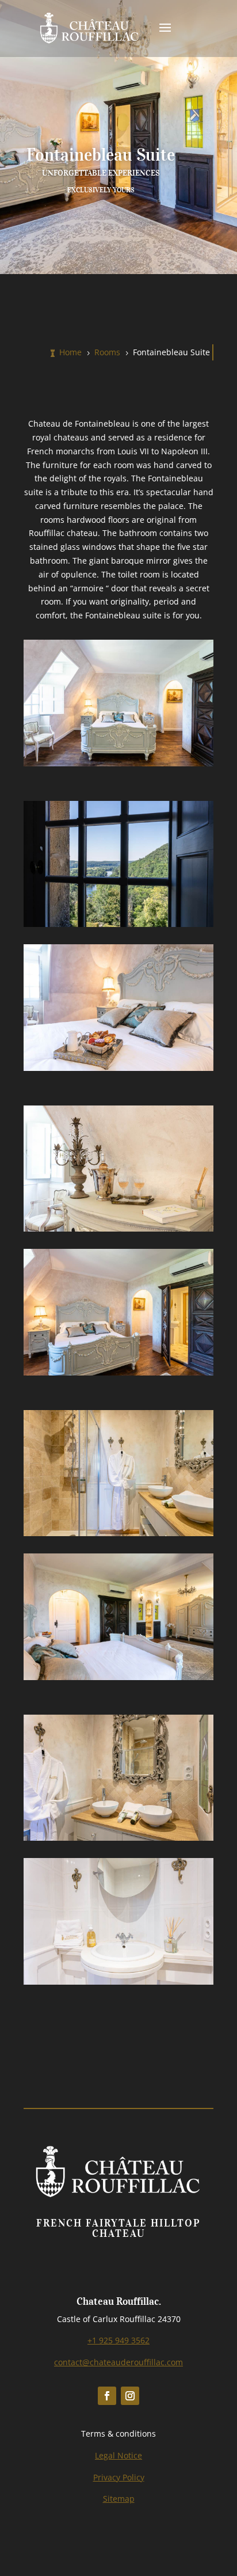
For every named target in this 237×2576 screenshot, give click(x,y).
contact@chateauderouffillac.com (118, 2362)
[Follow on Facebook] (107, 2396)
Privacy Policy (119, 2477)
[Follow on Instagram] (130, 2396)
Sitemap (119, 2499)
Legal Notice (118, 2455)
